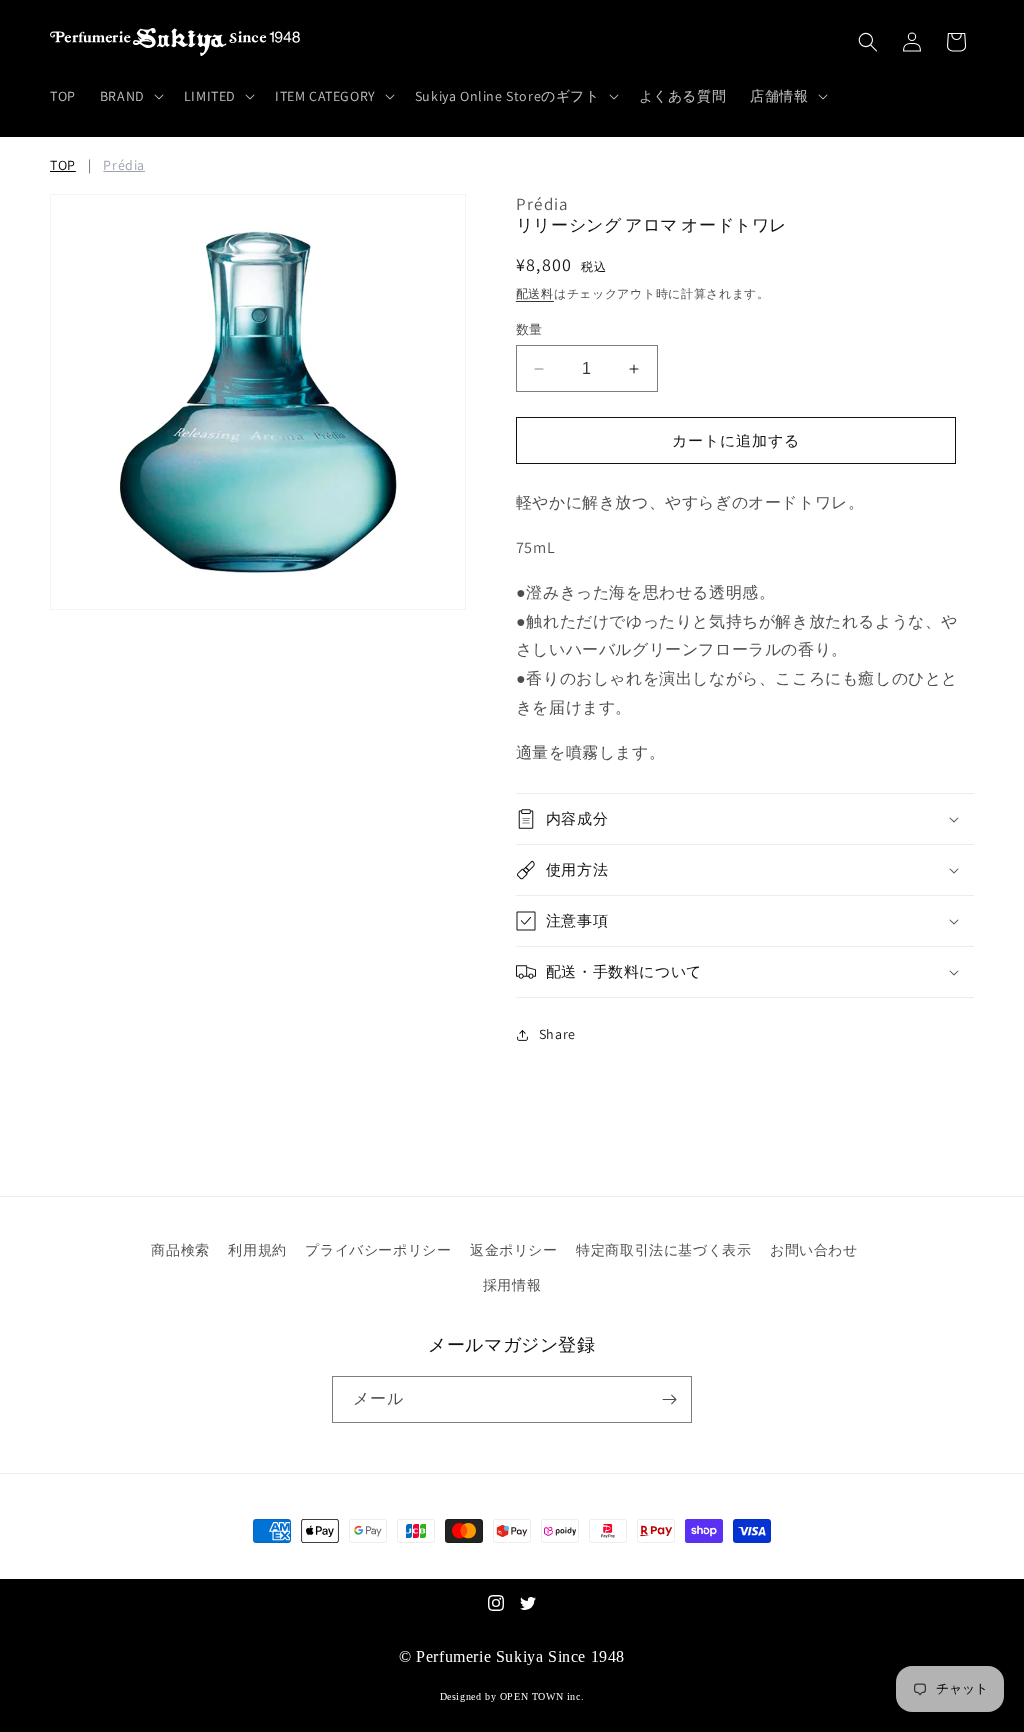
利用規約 (257, 1250)
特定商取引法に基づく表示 (663, 1250)
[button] (130, 96)
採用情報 (512, 1285)
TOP (63, 165)
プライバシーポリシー (378, 1250)
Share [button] (557, 1034)
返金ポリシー (514, 1250)
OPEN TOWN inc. (542, 1696)
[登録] (669, 1399)
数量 (529, 329)
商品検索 (180, 1250)
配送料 (535, 293)
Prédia (124, 165)
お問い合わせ (814, 1250)
